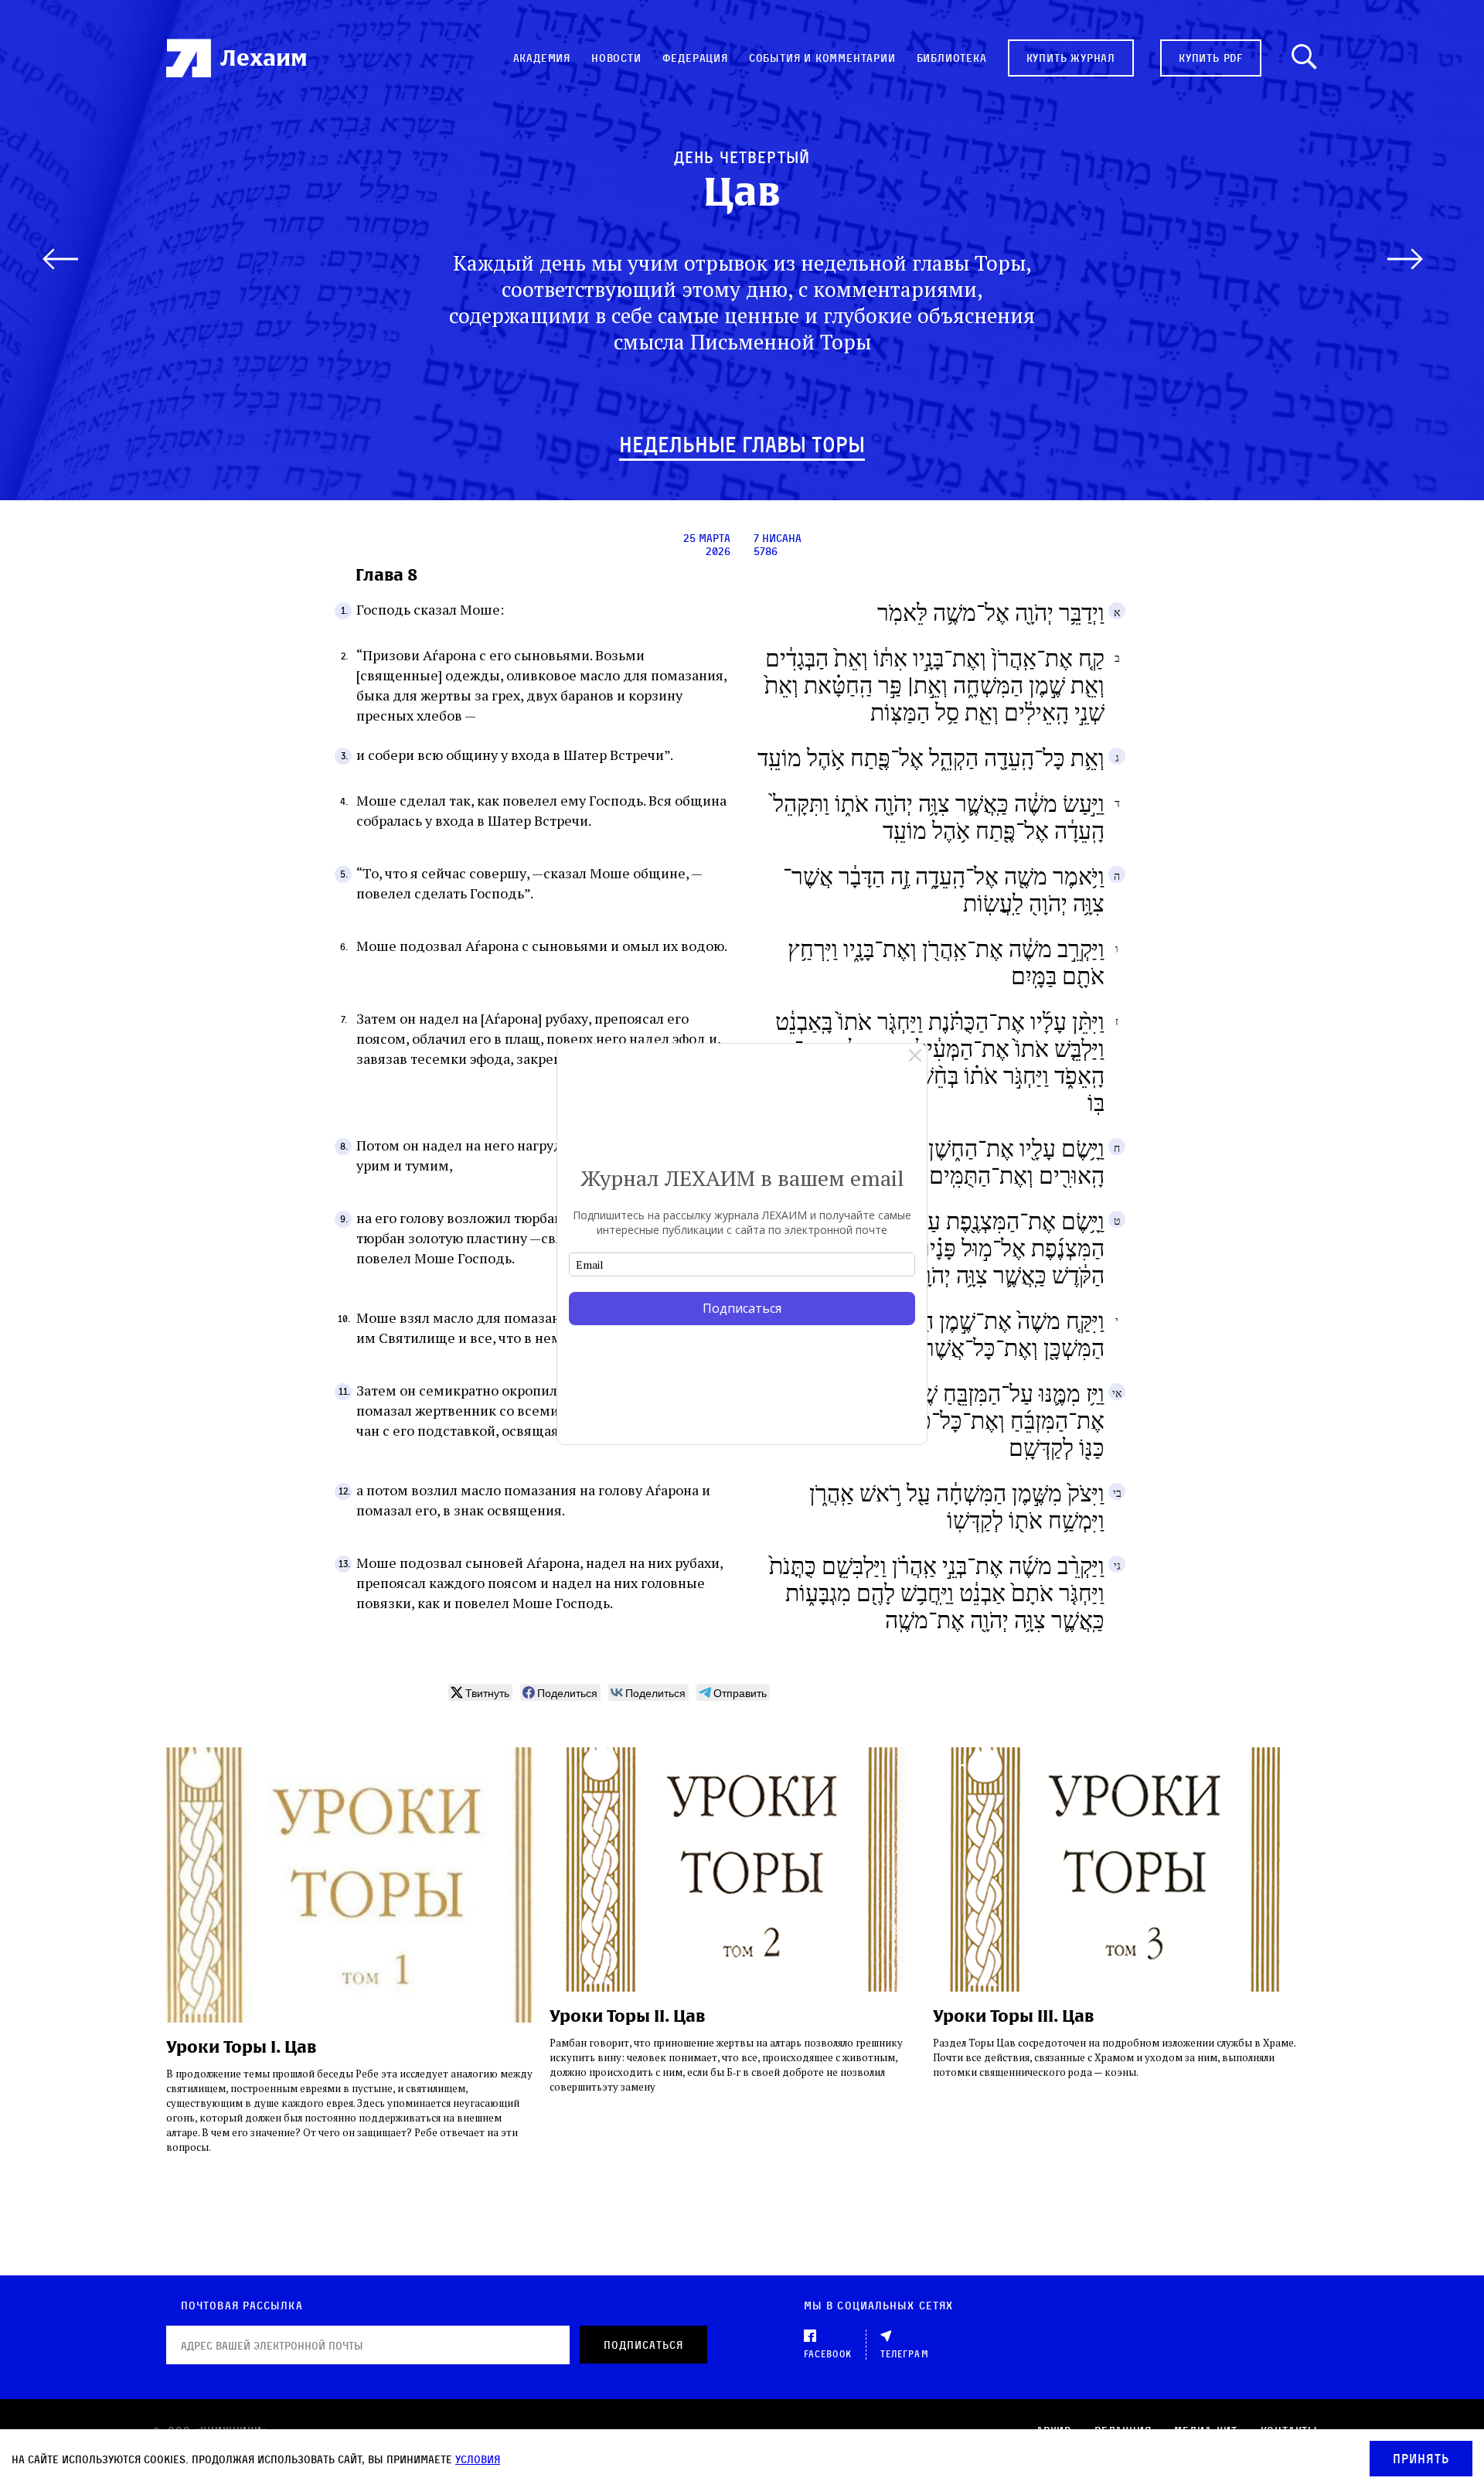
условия (478, 2459)
